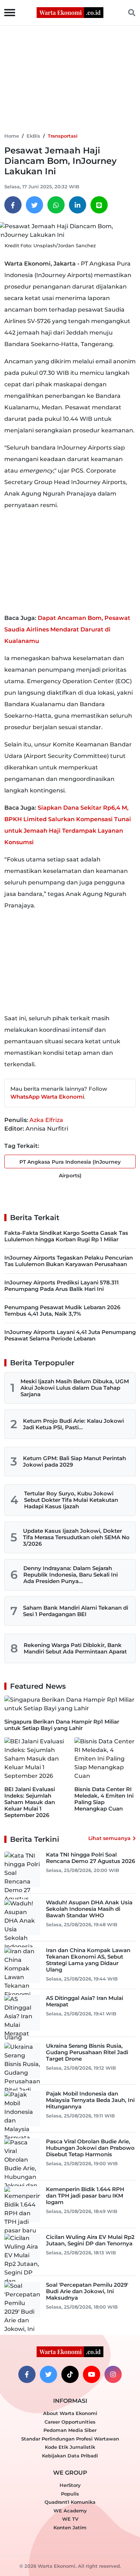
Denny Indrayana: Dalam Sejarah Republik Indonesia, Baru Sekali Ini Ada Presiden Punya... (71, 1575)
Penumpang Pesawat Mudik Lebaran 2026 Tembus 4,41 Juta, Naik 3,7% (62, 1310)
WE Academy (70, 2511)
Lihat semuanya (109, 1838)
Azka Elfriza (46, 1120)
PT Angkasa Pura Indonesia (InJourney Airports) (70, 1163)
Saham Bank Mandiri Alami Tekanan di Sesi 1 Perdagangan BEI (76, 1611)
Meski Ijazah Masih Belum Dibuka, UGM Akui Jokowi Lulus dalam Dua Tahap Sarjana (75, 1388)
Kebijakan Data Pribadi (70, 2456)
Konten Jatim (70, 2527)
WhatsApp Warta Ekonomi (47, 1097)
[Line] (99, 205)
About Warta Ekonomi (70, 2413)
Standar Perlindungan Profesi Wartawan (70, 2439)
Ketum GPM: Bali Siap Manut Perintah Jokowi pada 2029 (74, 1461)
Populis (70, 2494)
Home (12, 136)
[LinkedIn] (78, 205)
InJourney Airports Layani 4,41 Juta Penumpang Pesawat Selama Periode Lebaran (70, 1335)
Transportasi (63, 136)
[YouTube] (92, 2374)
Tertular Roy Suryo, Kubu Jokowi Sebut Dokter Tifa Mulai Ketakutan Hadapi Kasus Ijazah (71, 1500)
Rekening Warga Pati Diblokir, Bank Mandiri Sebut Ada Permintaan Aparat (75, 1648)
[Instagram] (113, 2374)
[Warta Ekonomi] (70, 12)
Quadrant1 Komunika (70, 2502)
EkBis (33, 136)
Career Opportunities (70, 2422)
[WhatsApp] (56, 205)
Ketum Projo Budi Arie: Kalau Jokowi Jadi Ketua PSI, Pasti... (73, 1424)
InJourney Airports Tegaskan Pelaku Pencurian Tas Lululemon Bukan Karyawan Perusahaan (69, 1261)
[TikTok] (70, 2374)
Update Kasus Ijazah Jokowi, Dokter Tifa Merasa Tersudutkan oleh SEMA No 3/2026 (76, 1537)
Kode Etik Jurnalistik (70, 2447)
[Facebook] (13, 205)
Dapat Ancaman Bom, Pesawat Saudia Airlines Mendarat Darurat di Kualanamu (67, 629)
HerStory (70, 2485)
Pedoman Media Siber (70, 2430)
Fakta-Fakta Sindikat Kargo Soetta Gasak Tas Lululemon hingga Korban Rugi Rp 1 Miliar (66, 1236)
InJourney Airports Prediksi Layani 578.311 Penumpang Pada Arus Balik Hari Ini (62, 1286)
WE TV (70, 2519)
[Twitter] (34, 205)
